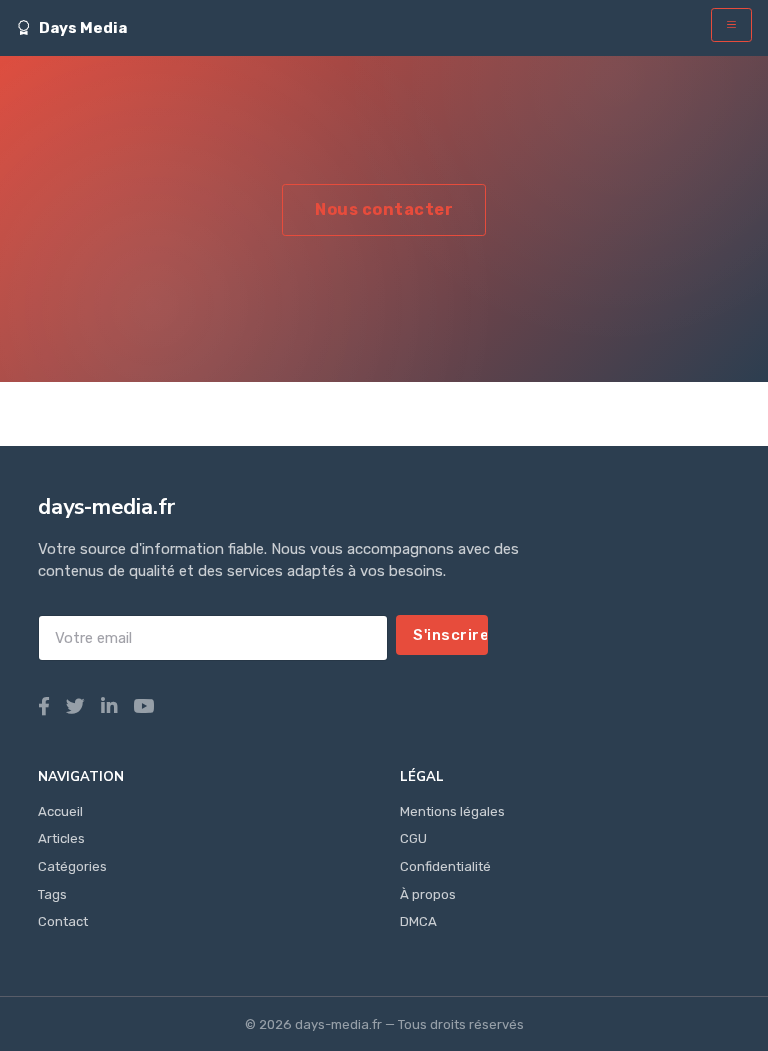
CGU (413, 838)
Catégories (72, 866)
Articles (61, 838)
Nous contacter (384, 209)
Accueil (60, 811)
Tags (52, 894)
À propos (428, 894)
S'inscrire (450, 635)
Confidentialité (445, 866)
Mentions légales (452, 811)
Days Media (83, 28)
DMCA (418, 921)
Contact (63, 921)
